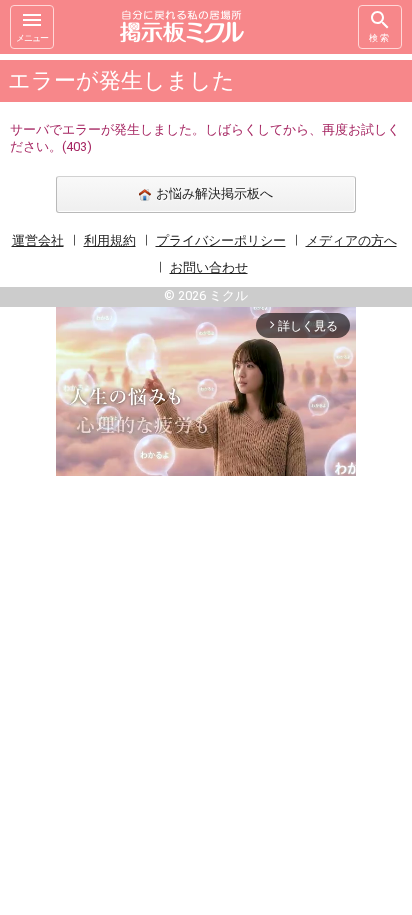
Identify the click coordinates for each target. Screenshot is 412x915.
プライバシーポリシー (221, 240)
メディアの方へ (351, 240)
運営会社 (38, 240)
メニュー (32, 38)
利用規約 (110, 240)
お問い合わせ (209, 267)
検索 (380, 38)
